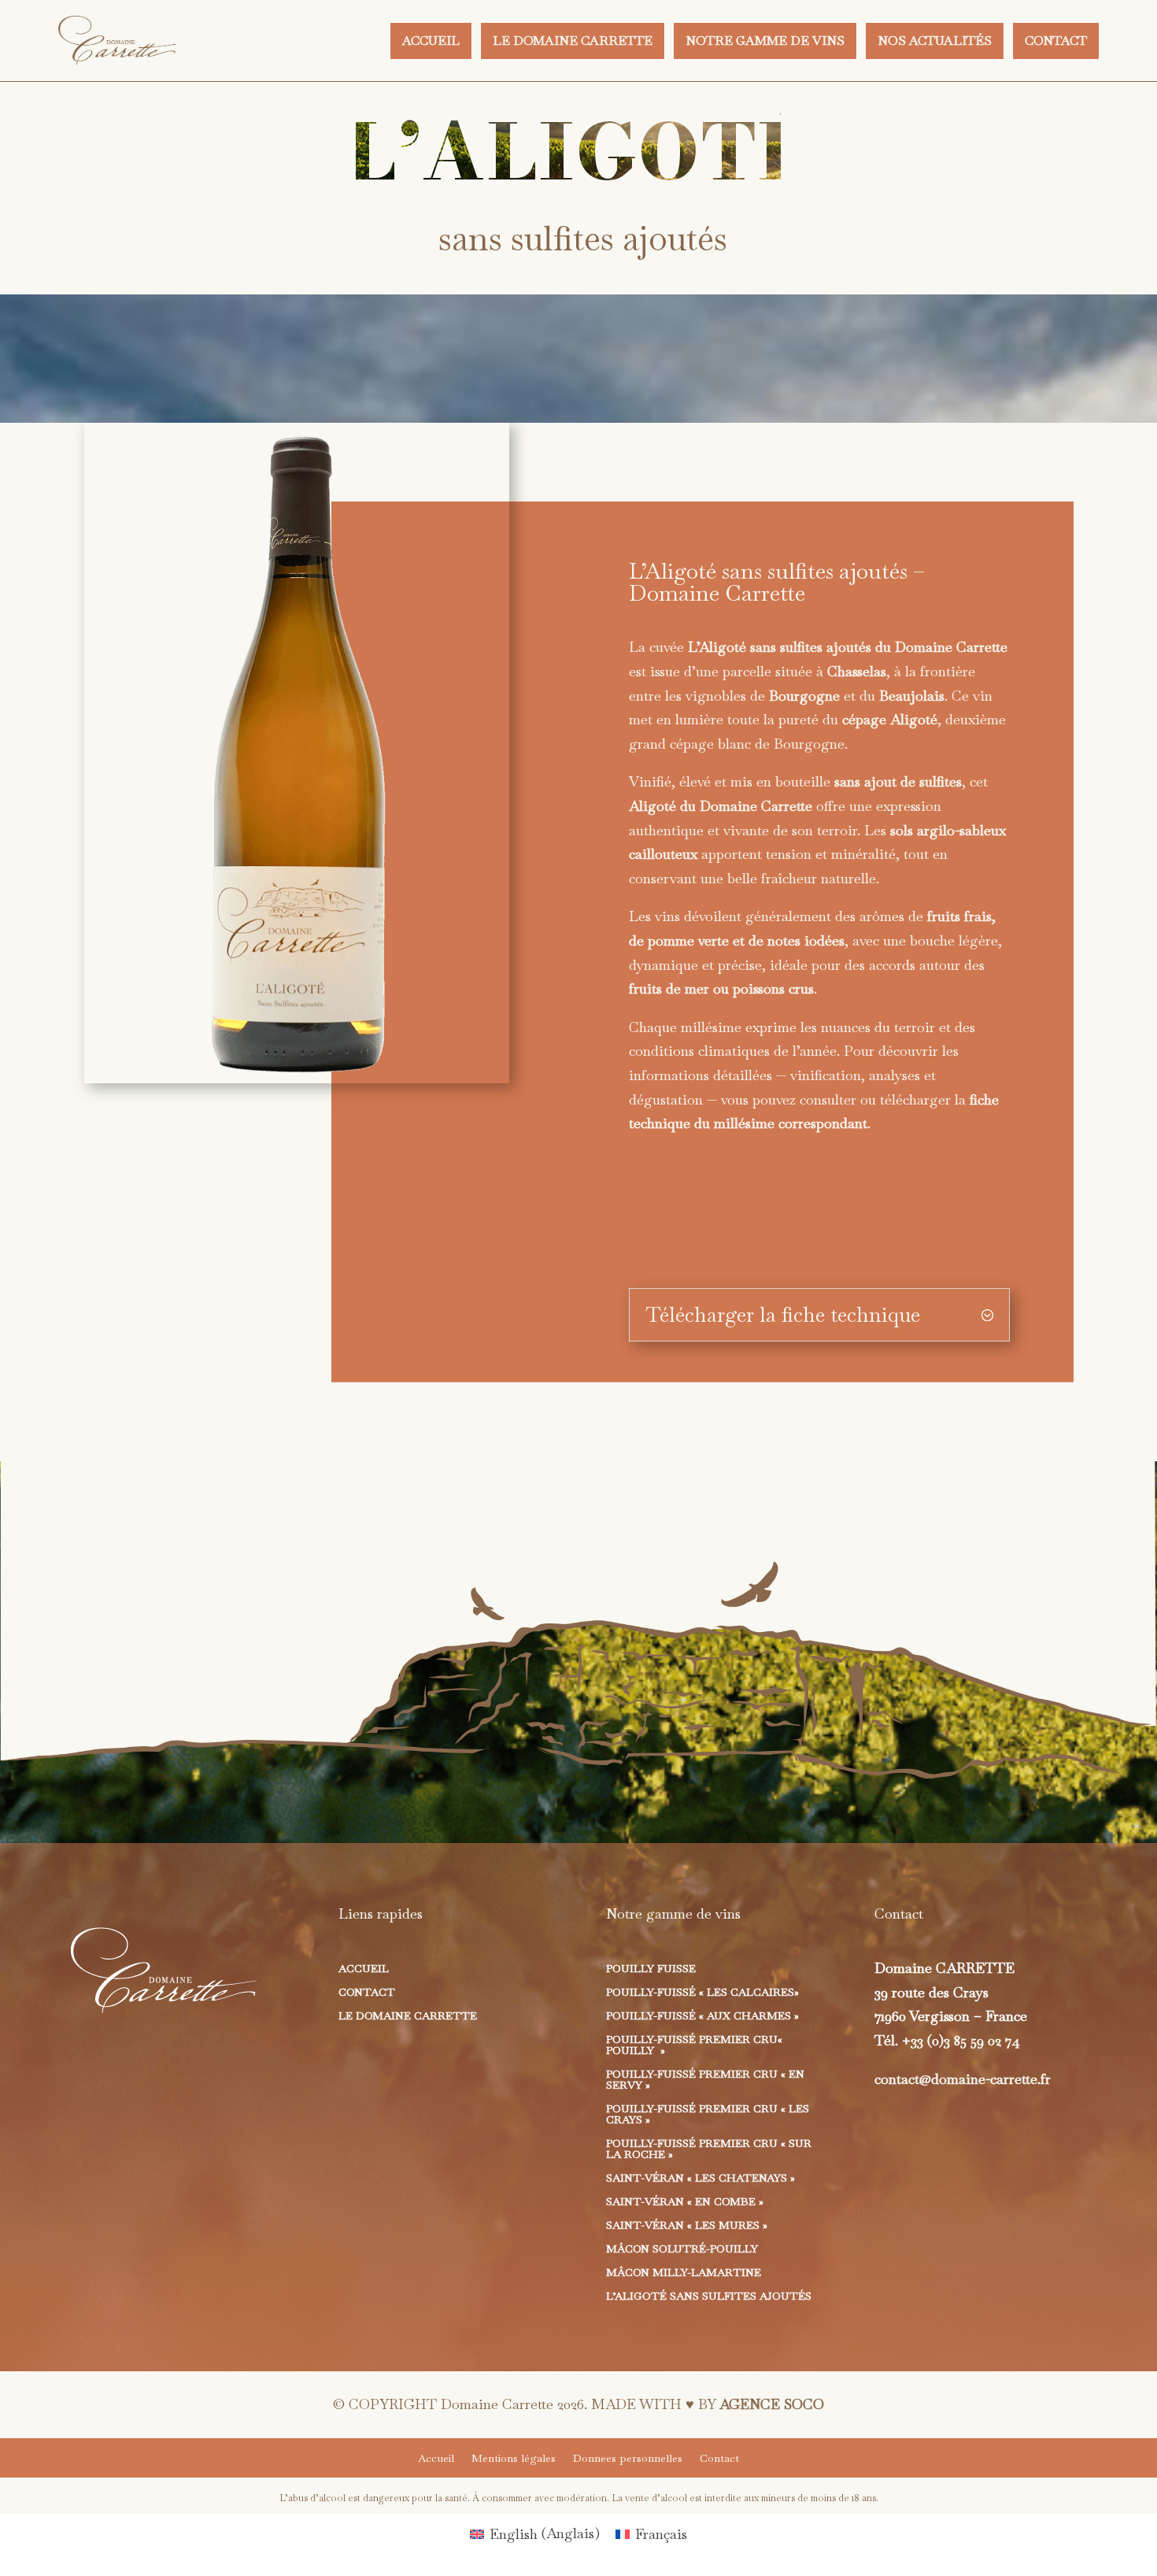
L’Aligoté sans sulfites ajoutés (709, 2297)
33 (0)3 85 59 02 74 (965, 2040)
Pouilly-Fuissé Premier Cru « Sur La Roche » (709, 2149)
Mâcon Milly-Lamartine (684, 2273)
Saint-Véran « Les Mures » (687, 2226)
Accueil (364, 1969)
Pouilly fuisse (651, 1969)
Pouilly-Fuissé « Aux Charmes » (702, 2016)
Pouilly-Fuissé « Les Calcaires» (702, 1993)
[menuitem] (431, 41)
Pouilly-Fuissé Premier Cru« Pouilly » (694, 2045)
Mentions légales (514, 2459)
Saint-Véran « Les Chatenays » (700, 2178)
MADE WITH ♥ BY (708, 2404)
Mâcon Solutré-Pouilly (682, 2249)
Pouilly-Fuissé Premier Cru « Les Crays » (708, 2115)
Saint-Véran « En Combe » (685, 2202)
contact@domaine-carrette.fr (963, 2079)
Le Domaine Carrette (408, 2016)
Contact (367, 1993)
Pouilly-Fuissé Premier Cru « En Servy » (705, 2080)
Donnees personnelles (628, 2459)
